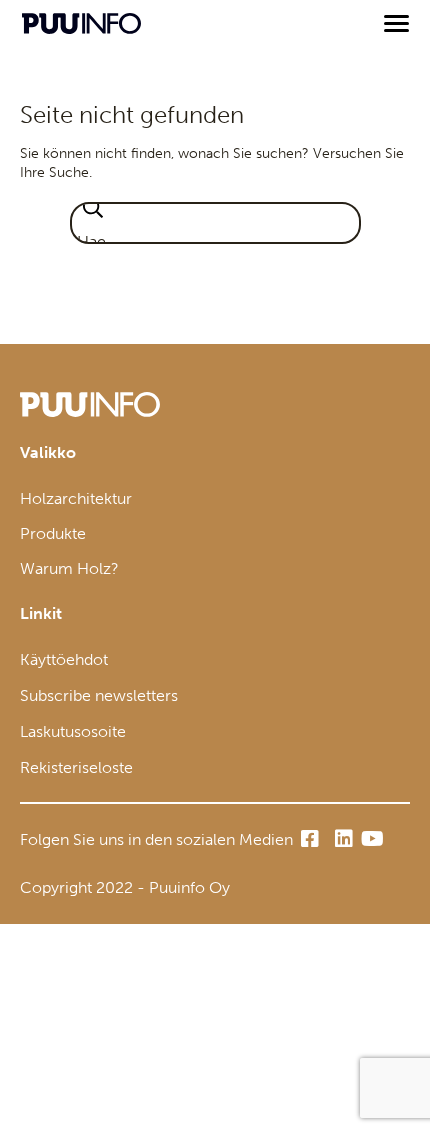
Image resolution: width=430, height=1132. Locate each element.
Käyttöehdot (64, 659)
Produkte (53, 533)
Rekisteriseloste (76, 767)
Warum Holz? (69, 568)
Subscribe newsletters (99, 695)
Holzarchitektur (76, 498)
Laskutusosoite (73, 731)
